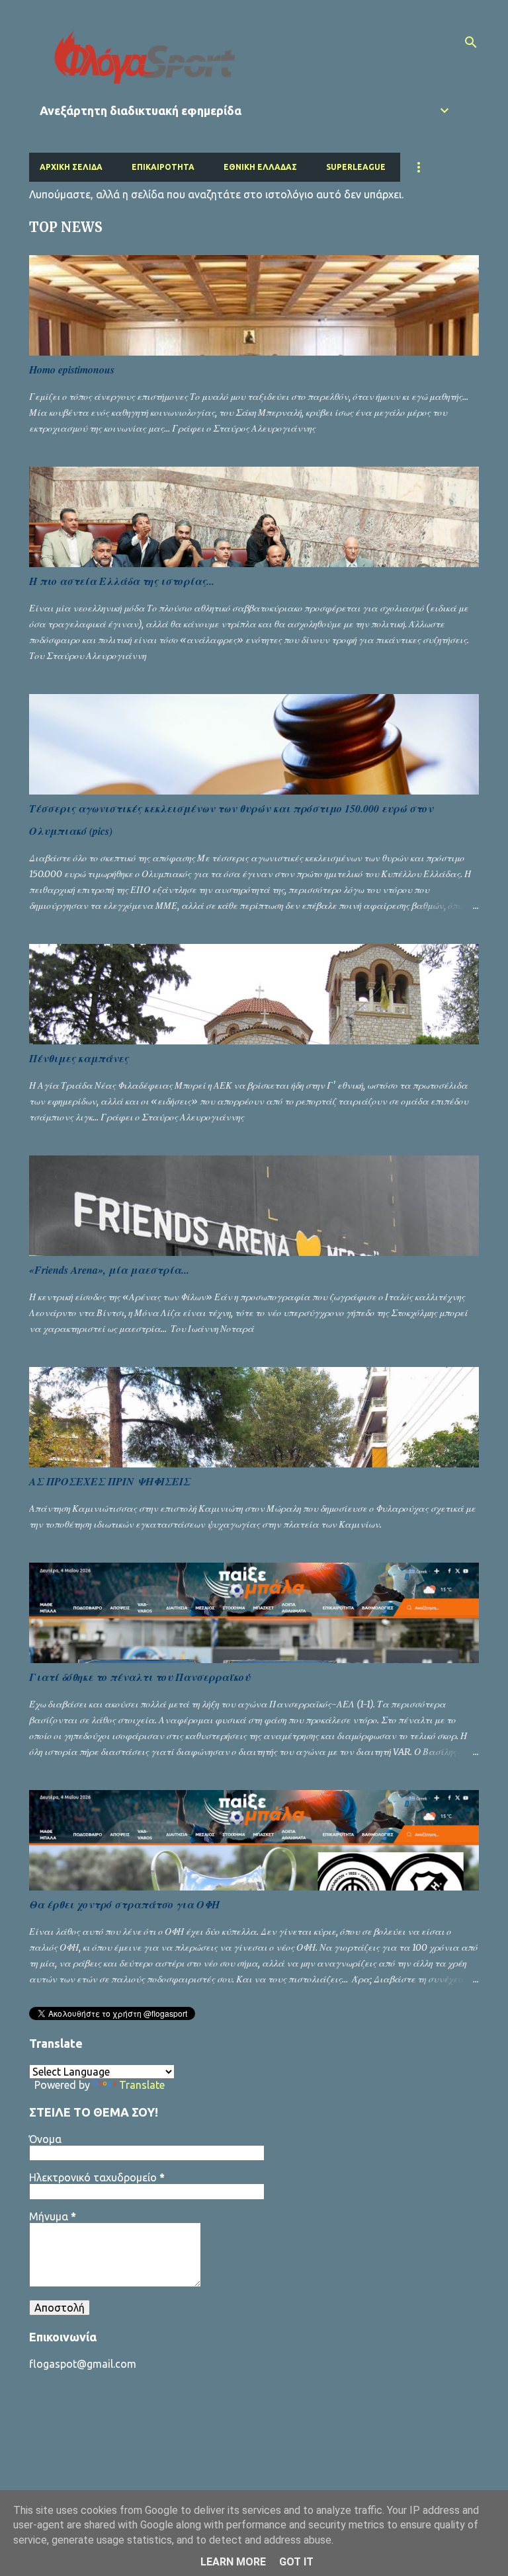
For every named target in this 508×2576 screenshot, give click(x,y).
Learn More (233, 2562)
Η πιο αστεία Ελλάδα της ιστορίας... (122, 581)
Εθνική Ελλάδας (260, 167)
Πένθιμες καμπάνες (79, 1058)
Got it (296, 2562)
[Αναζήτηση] (471, 42)
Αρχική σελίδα (71, 167)
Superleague (356, 167)
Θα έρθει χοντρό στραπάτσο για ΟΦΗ (124, 1904)
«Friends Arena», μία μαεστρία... (109, 1270)
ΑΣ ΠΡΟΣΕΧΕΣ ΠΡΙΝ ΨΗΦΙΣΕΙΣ (110, 1481)
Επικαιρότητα (163, 167)
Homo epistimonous (72, 370)
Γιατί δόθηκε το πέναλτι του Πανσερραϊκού (140, 1677)
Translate (142, 2085)
